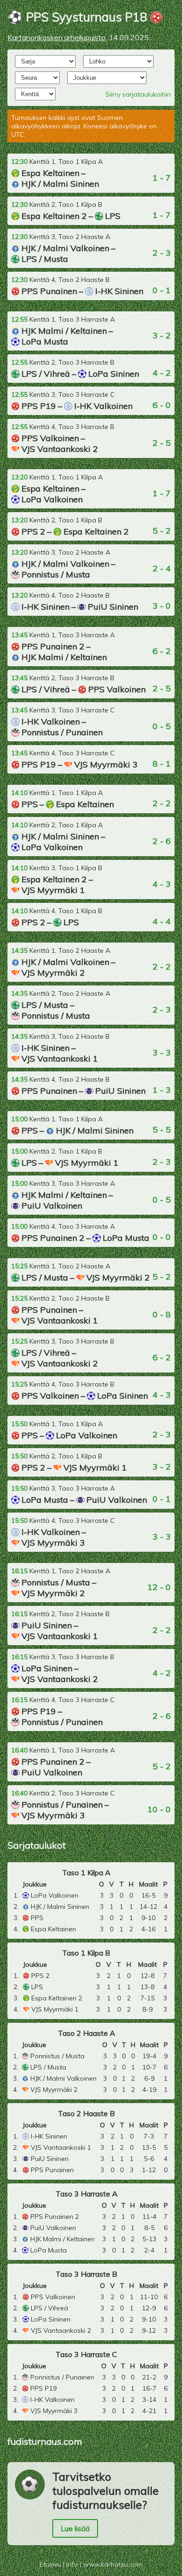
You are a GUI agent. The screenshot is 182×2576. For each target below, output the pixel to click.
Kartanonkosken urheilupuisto (56, 37)
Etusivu (50, 2564)
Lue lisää (75, 2528)
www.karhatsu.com (113, 2564)
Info (72, 2564)
